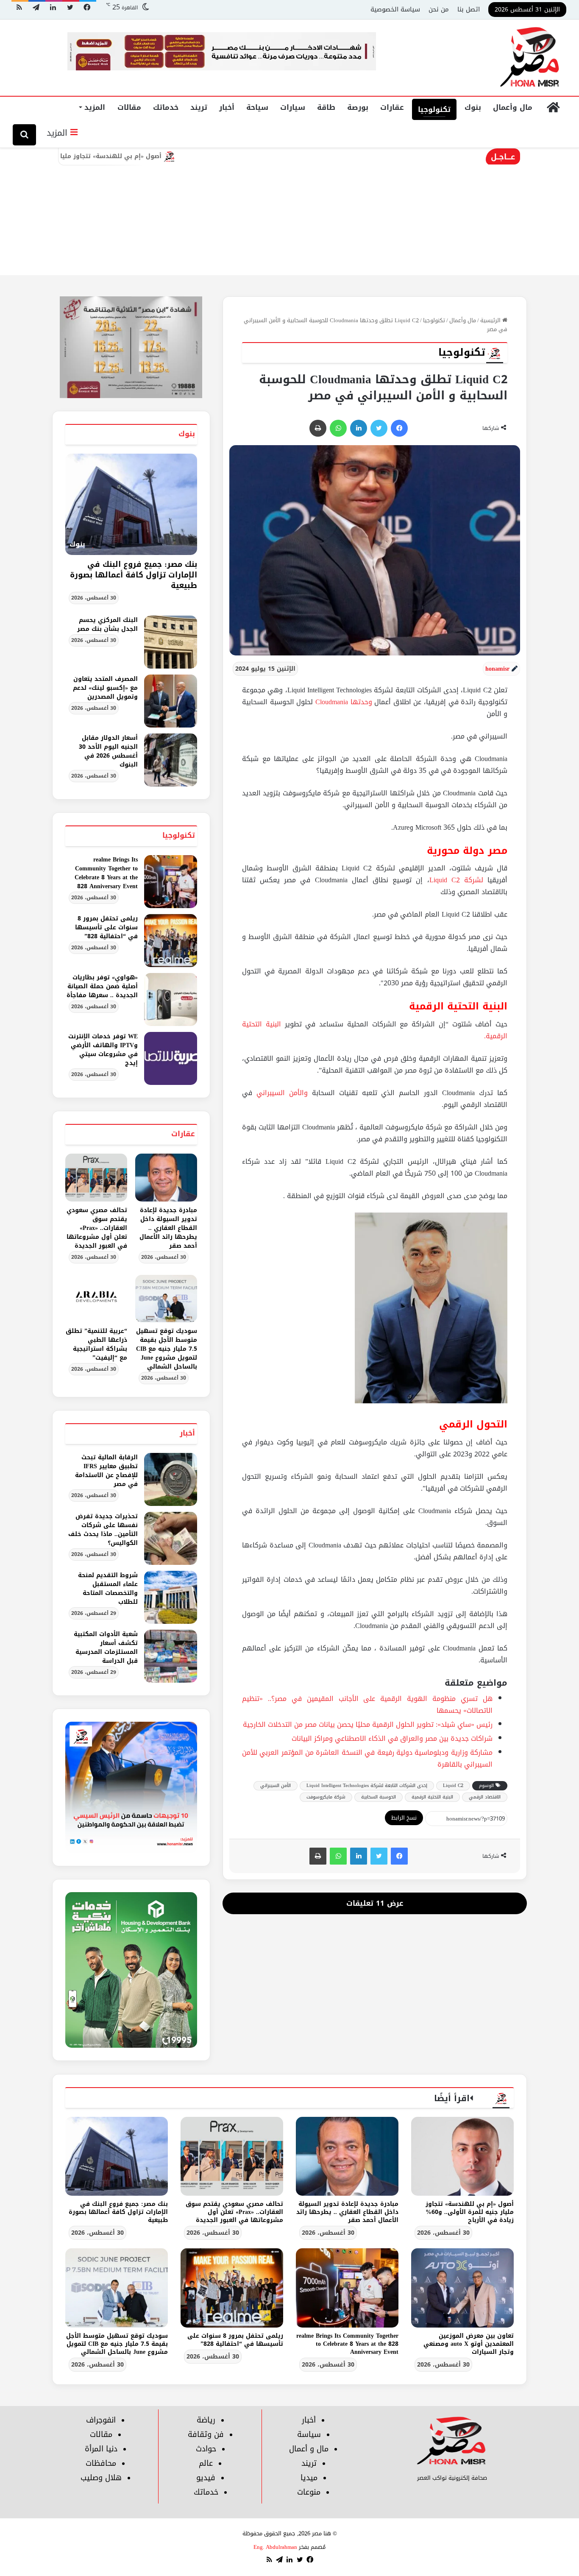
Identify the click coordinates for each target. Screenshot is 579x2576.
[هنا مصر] (530, 58)
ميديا (309, 2478)
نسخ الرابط (404, 1818)
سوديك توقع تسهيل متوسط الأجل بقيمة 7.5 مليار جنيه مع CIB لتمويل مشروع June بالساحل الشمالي (167, 1349)
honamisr (497, 669)
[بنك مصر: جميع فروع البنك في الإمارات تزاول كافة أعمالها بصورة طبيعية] (117, 2156)
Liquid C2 (453, 1786)
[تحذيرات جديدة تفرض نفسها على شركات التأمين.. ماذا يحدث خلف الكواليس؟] (171, 1538)
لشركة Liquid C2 (456, 880)
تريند (199, 107)
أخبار (227, 107)
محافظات (101, 2463)
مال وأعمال (513, 107)
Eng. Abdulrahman (275, 2547)
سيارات (293, 107)
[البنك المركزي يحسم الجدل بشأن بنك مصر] (171, 642)
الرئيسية (491, 320)
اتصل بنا (469, 9)
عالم (206, 2463)
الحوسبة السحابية (379, 1797)
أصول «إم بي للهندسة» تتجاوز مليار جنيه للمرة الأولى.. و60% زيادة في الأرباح (124, 156)
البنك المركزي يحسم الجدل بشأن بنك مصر (107, 624)
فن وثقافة (206, 2434)
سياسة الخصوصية (395, 9)
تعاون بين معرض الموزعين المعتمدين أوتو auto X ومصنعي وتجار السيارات (469, 2344)
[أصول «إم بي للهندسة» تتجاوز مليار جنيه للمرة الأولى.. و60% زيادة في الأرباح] (462, 2156)
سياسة (309, 2434)
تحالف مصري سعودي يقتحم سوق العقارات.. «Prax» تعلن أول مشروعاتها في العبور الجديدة (97, 1228)
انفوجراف (101, 2420)
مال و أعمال (309, 2449)
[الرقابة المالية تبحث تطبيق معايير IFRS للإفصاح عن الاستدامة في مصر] (171, 1479)
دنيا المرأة (101, 2449)
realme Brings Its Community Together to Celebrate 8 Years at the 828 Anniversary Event (106, 873)
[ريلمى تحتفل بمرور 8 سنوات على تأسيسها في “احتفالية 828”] (171, 941)
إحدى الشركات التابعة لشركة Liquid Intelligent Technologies (367, 1786)
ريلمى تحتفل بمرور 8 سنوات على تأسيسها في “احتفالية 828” (106, 927)
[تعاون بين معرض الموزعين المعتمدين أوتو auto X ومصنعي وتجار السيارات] (462, 2288)
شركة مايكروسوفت (326, 1797)
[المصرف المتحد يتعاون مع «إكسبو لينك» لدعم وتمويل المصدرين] (171, 701)
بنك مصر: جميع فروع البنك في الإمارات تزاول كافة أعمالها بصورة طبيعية (134, 575)
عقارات (392, 107)
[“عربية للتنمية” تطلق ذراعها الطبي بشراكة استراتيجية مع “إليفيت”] (96, 1299)
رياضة (206, 2420)
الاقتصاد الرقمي (485, 1797)
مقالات (129, 107)
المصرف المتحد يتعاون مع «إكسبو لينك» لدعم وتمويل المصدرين (105, 688)
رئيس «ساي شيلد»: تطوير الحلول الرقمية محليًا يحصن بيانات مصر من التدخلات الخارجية (368, 1724)
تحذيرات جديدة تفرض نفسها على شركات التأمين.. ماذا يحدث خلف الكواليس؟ (103, 1530)
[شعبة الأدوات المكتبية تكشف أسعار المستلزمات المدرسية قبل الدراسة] (171, 1656)
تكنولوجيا (434, 109)
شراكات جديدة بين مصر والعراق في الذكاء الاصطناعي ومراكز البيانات (392, 1738)
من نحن (439, 9)
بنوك (473, 107)
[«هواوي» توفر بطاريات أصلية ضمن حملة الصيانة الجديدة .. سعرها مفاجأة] (171, 999)
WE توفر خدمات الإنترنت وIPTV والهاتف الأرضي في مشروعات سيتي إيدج (103, 1050)
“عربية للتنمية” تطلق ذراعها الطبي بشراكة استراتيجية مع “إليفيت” (96, 1344)
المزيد (95, 107)
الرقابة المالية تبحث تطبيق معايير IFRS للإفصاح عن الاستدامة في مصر (106, 1471)
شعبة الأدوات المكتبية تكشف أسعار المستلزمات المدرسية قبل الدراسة (106, 1648)
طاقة (326, 107)
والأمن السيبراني (284, 1093)
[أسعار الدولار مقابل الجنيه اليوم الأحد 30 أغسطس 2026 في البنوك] (171, 760)
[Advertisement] (289, 212)
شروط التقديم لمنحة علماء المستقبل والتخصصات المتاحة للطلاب (108, 1589)
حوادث (206, 2449)
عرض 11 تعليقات (375, 1903)
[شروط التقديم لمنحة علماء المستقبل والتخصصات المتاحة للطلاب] (171, 1597)
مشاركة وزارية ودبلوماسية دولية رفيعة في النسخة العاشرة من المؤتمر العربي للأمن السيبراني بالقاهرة (367, 1758)
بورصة (358, 107)
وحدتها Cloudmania (344, 702)
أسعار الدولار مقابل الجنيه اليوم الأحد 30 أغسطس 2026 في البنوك (108, 751)
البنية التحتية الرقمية (432, 1797)
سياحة (257, 107)
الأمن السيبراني (276, 1786)
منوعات (309, 2492)
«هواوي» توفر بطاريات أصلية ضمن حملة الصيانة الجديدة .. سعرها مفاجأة (102, 986)
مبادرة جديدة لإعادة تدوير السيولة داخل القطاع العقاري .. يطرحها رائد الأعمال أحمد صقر (168, 1228)
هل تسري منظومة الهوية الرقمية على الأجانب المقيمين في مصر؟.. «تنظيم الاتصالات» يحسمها (367, 1705)
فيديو (206, 2478)
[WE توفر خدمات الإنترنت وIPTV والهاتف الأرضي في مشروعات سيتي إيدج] (171, 1058)
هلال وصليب (101, 2478)
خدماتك (166, 107)
